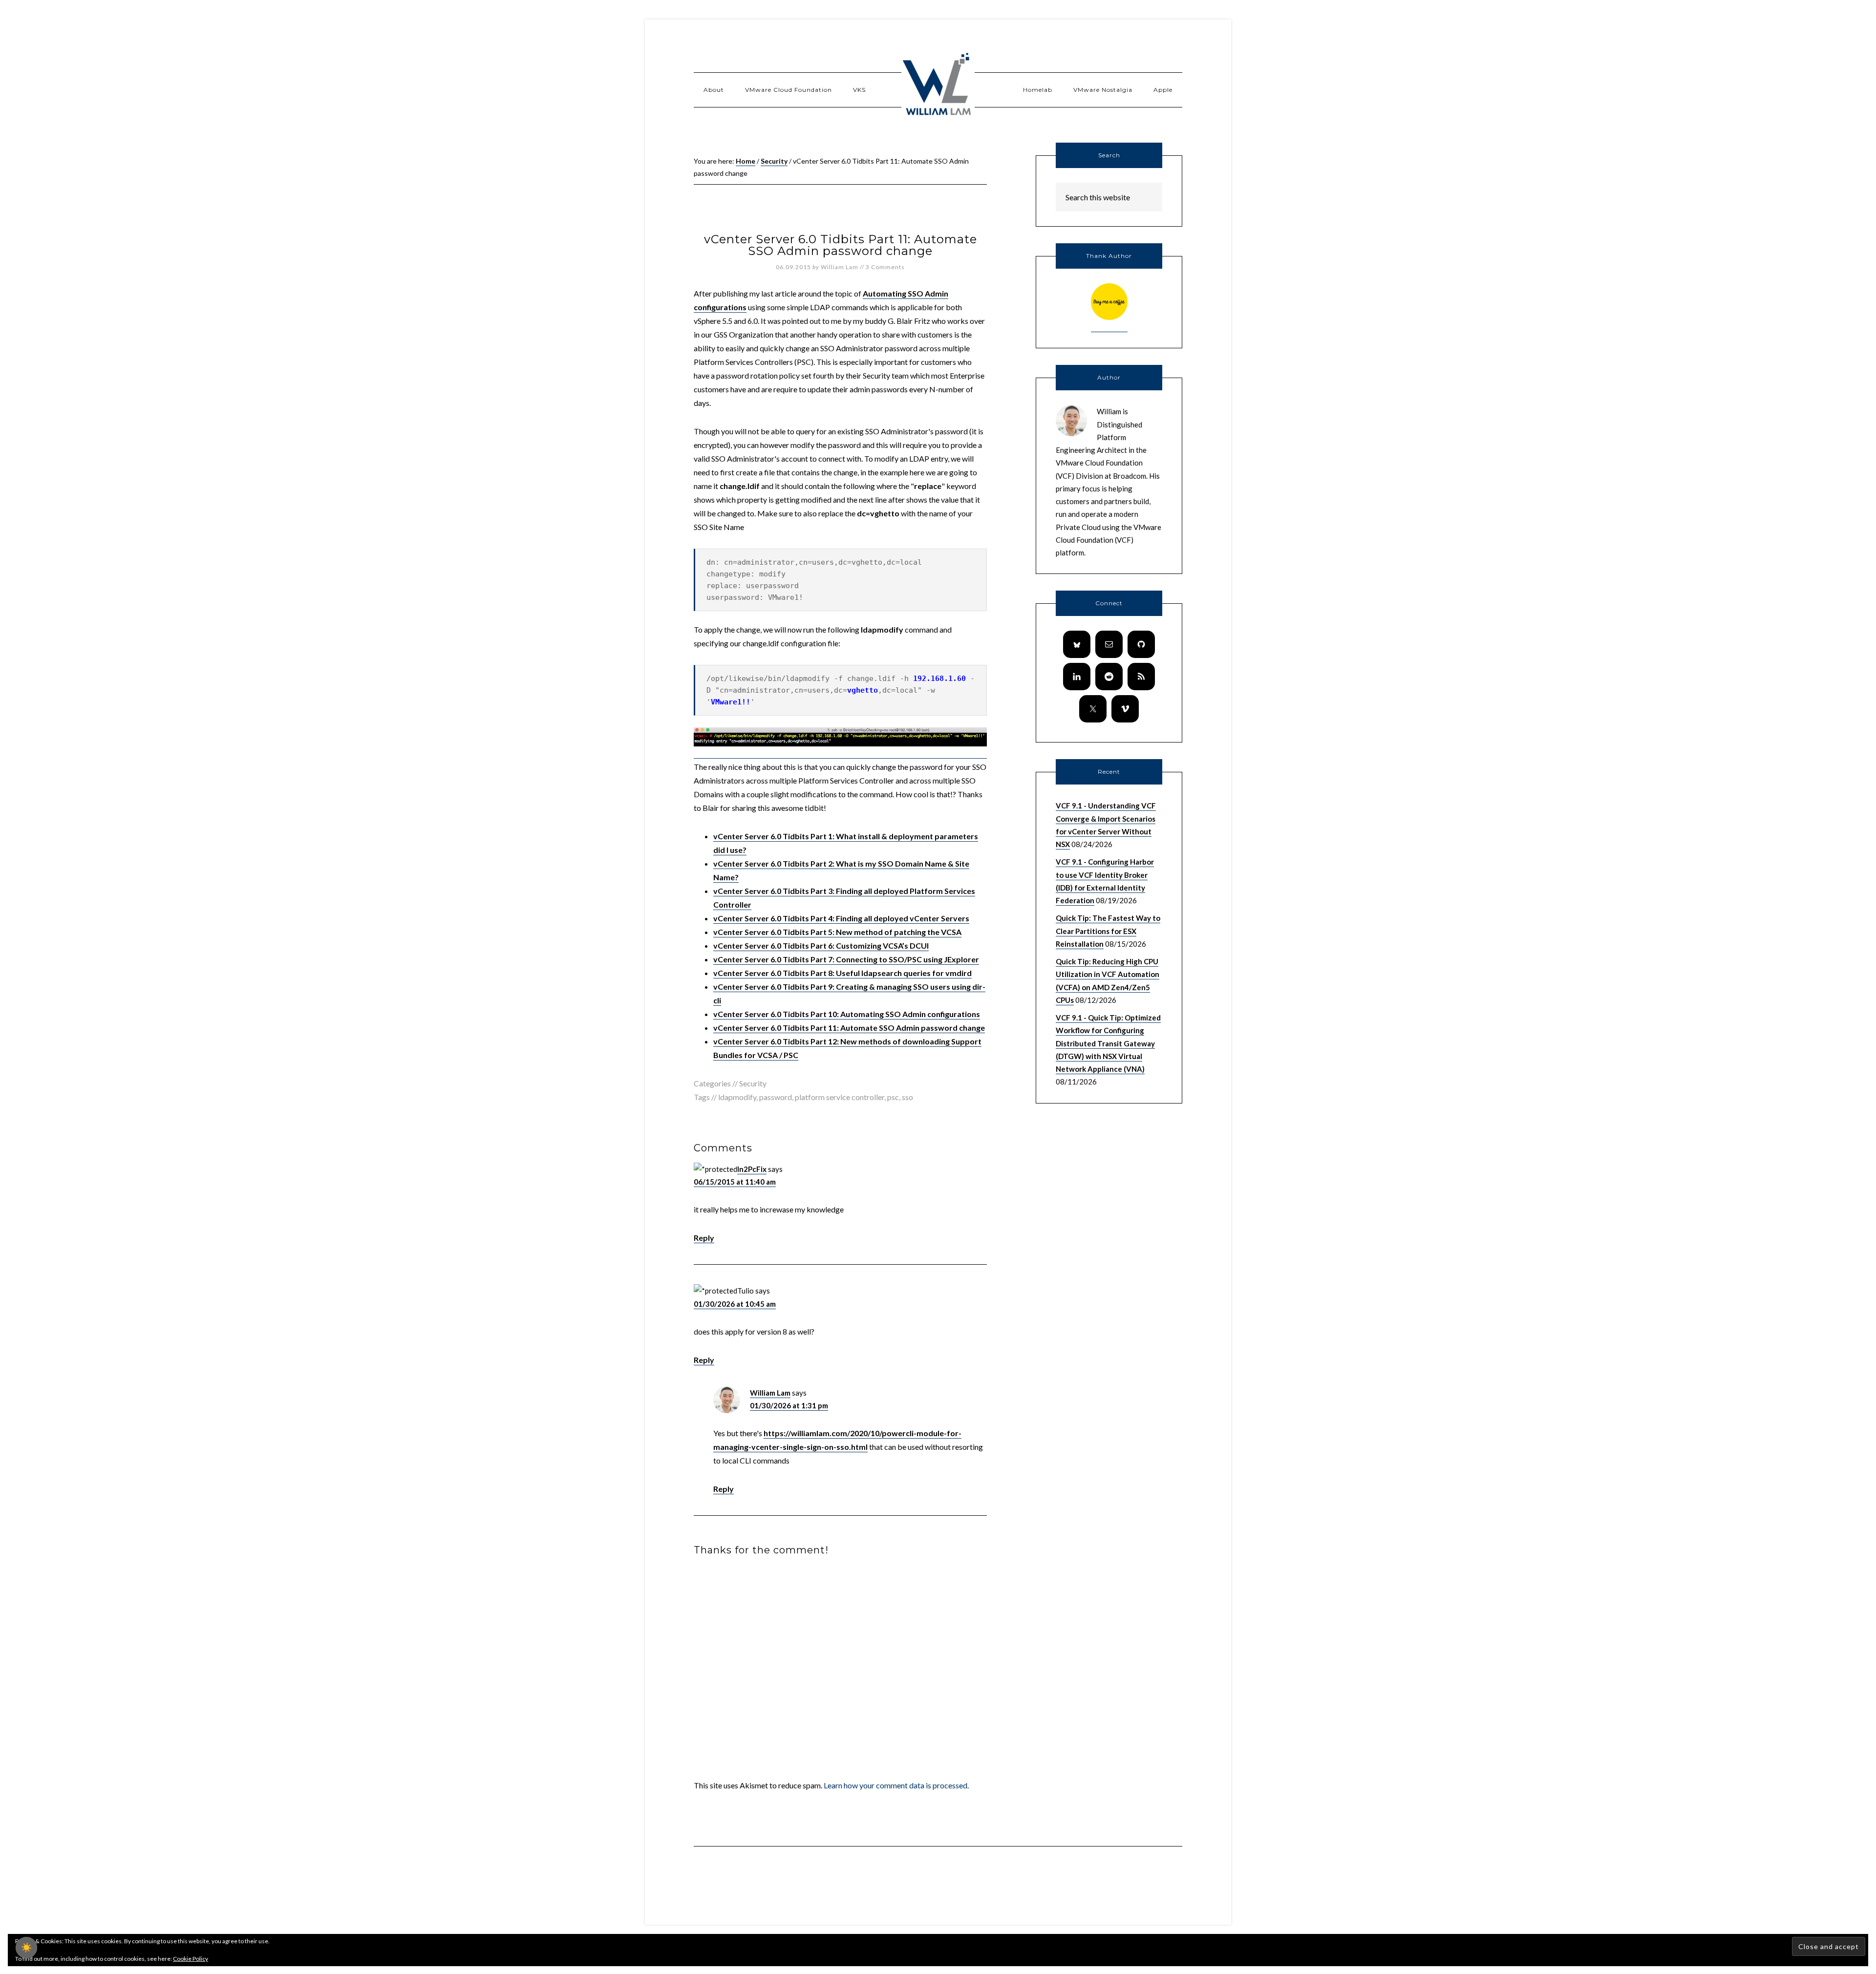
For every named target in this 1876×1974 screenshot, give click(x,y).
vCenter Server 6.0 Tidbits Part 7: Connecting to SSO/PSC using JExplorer (846, 959)
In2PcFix (752, 1169)
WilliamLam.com (938, 85)
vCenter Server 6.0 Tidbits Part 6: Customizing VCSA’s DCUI (821, 945)
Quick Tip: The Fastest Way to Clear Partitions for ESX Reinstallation (1108, 931)
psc (893, 1097)
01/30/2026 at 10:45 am (735, 1304)
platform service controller (840, 1097)
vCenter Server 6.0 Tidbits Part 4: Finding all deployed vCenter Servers (841, 918)
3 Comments (885, 267)
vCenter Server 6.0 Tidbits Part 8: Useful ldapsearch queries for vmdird (842, 973)
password (776, 1097)
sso (907, 1097)
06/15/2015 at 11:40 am (735, 1182)
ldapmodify (737, 1097)
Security (753, 1083)
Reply (704, 1238)
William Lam (770, 1393)
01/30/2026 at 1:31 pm (789, 1405)
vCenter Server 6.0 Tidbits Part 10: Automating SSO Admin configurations (847, 1014)
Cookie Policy (191, 1959)
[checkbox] (26, 1948)
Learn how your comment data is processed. (896, 1785)
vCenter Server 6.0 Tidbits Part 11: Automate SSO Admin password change (849, 1028)
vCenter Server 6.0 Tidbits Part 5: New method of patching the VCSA (837, 932)
